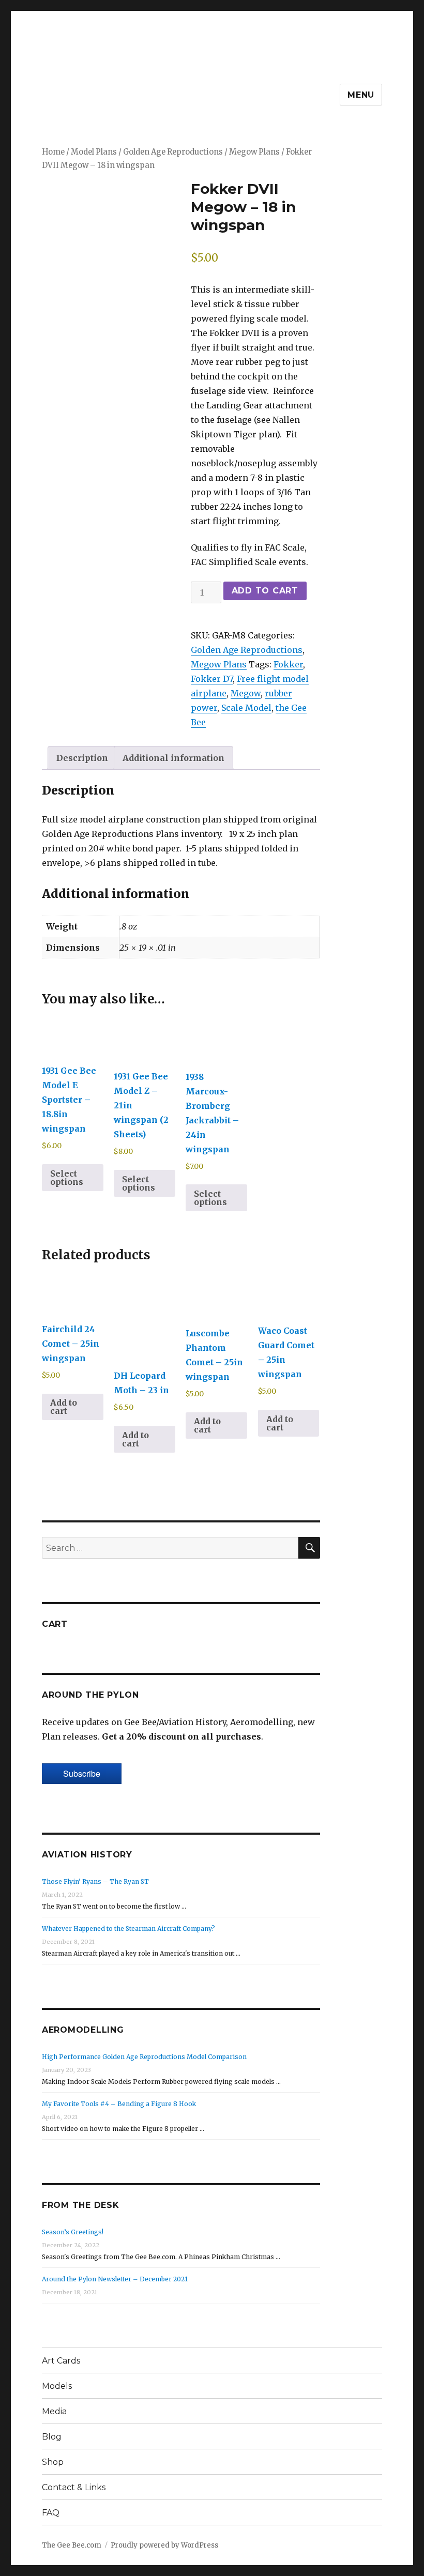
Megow (246, 693)
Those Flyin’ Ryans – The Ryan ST (95, 1881)
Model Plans (94, 152)
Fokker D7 (212, 679)
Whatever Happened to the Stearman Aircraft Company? (128, 1929)
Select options (67, 1178)
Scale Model (246, 708)
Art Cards (61, 2361)
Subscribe (82, 1773)
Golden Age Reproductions (173, 152)
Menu (361, 95)
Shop (53, 2462)
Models (57, 2386)
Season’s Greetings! (73, 2232)
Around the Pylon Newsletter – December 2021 (115, 2279)
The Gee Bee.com (72, 2545)
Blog (52, 2437)
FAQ (51, 2513)
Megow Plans (254, 152)
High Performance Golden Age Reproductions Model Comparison (144, 2057)
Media (54, 2411)
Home (53, 152)
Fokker (288, 664)
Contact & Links (74, 2487)
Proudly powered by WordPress (164, 2545)
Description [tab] (82, 758)
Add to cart (265, 591)
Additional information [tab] (173, 758)
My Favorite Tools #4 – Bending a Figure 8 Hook (119, 2104)
